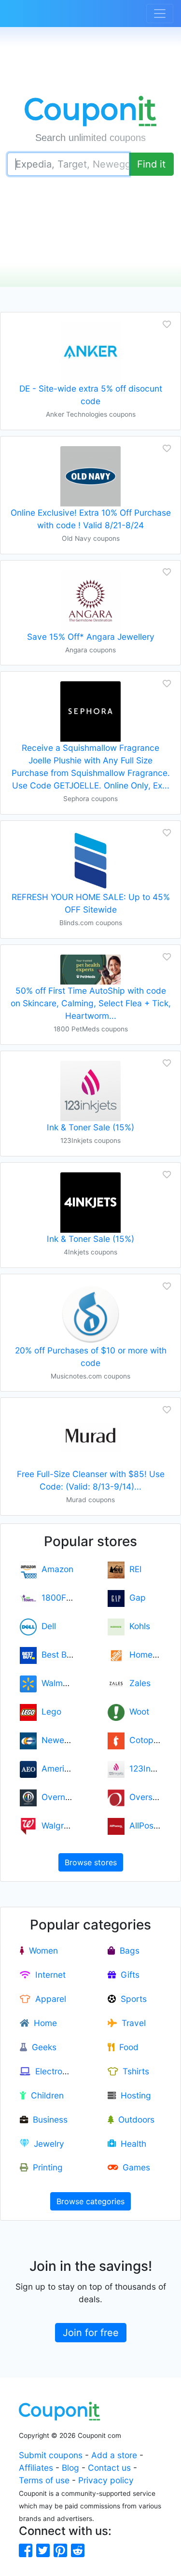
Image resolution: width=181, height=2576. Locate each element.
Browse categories (90, 2201)
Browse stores (91, 1862)
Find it (151, 164)
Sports (131, 1999)
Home (43, 2023)
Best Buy (56, 1654)
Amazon (55, 1569)
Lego (49, 1711)
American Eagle (70, 1768)
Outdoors (134, 2119)
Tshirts (133, 2071)
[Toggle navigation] (160, 14)
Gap (135, 1598)
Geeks (42, 2047)
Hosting (133, 2095)
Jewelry (47, 2144)
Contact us (109, 2468)
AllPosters (146, 1825)
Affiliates (36, 2468)
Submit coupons (51, 2455)
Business (48, 2119)
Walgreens (60, 1825)
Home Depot (152, 1654)
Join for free (91, 2333)
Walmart (55, 1683)
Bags (127, 1950)
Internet (48, 1975)
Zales (138, 1683)
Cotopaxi (145, 1740)
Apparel (48, 1999)
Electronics (54, 2071)
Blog (70, 2468)
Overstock (147, 1797)
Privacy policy (106, 2480)
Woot (137, 1711)
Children (45, 2095)
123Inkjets (147, 1768)
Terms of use (44, 2480)
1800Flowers (64, 1598)
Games (134, 2167)
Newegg (56, 1740)
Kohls (137, 1626)
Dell (46, 1626)
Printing (45, 2167)
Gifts (128, 1975)
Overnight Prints (71, 1797)
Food (126, 2047)
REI (133, 1569)
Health (131, 2144)
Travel (131, 2023)
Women (41, 1950)
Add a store (114, 2455)
